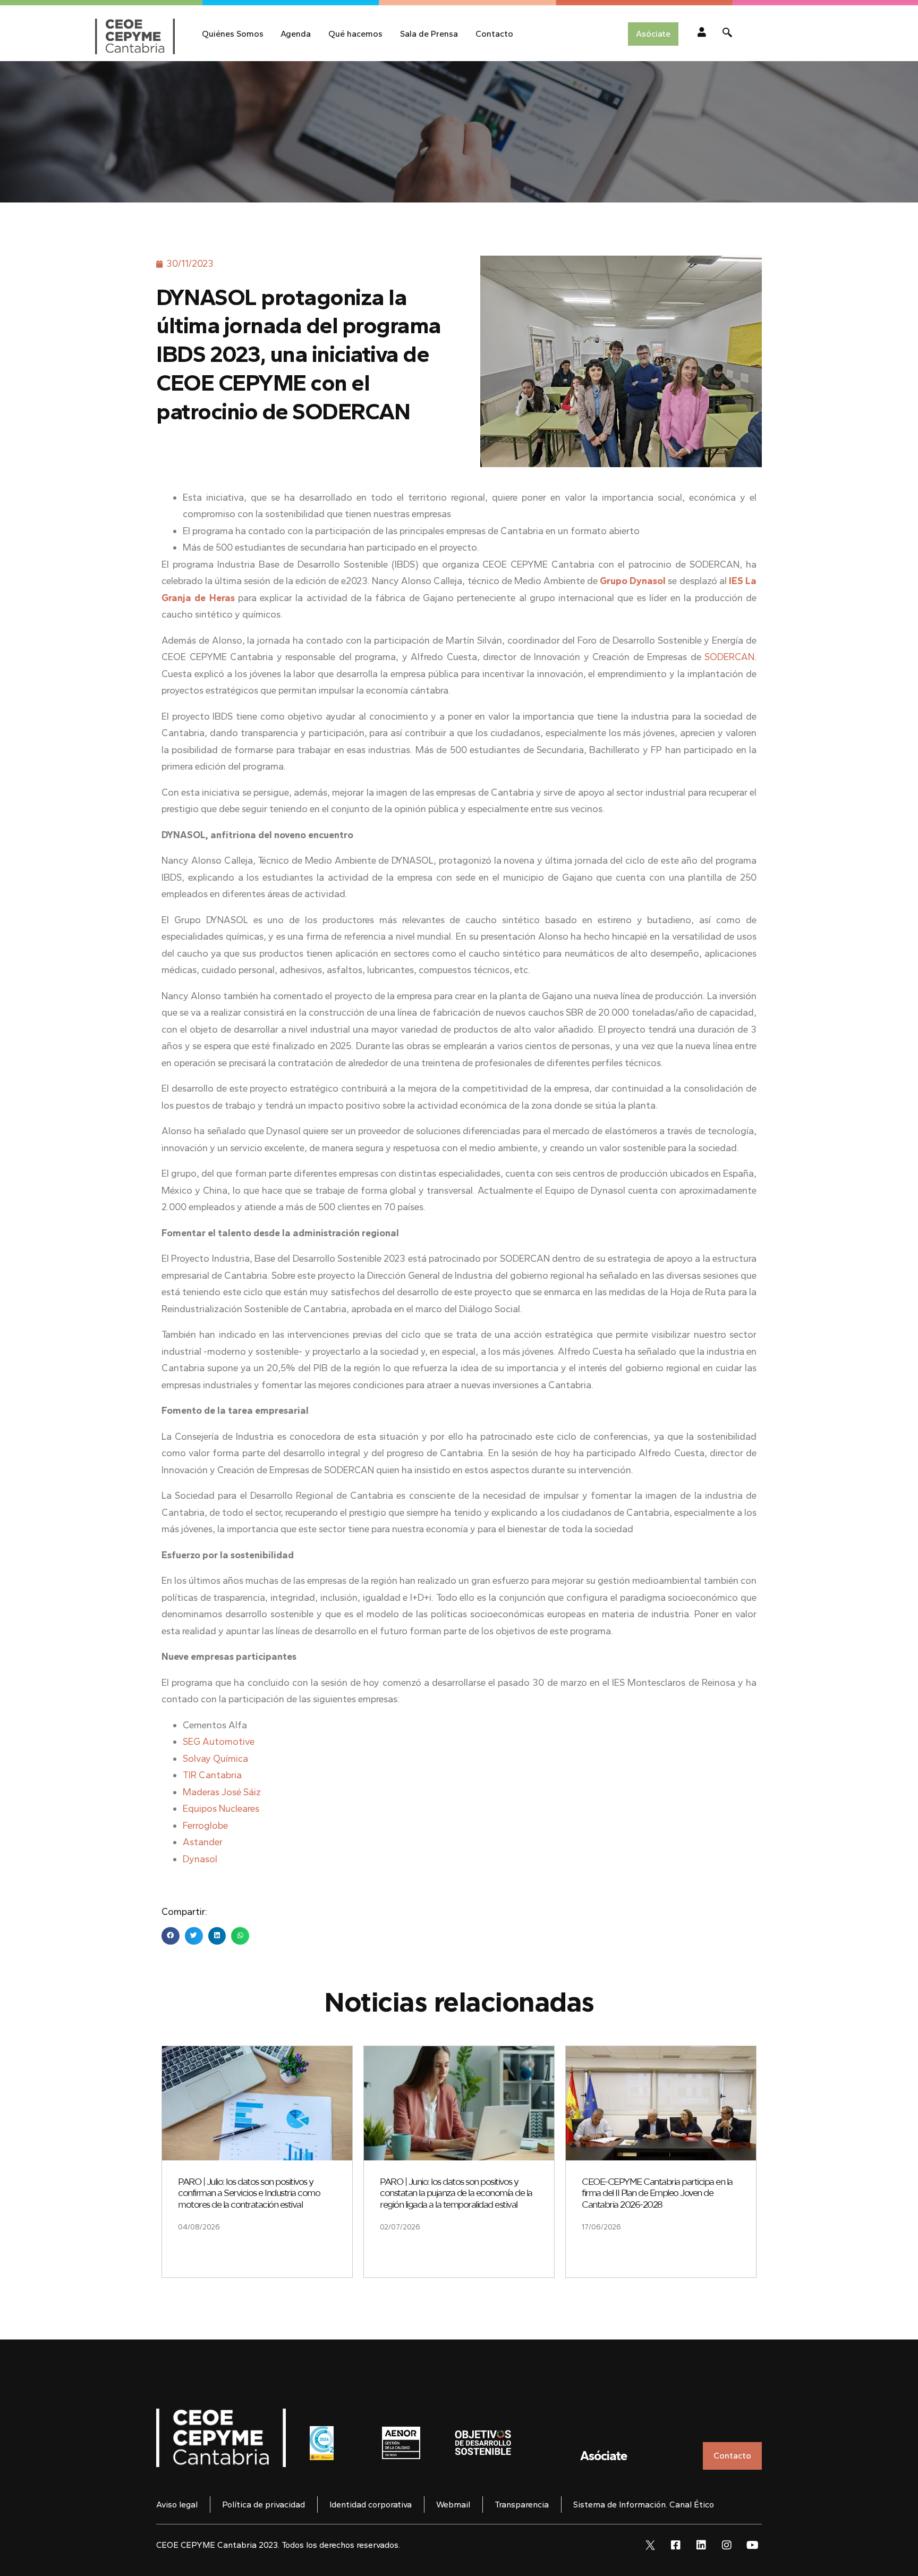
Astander (203, 1842)
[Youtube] (752, 2545)
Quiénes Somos (233, 34)
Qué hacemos (355, 34)
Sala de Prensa (429, 34)
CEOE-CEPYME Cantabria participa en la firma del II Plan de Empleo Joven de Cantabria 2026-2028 (657, 2193)
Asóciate (603, 2456)
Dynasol (200, 1859)
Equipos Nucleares (221, 1809)
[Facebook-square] (676, 2545)
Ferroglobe (205, 1826)
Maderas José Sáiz (222, 1792)
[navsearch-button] (727, 34)
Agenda (296, 34)
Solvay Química (215, 1759)
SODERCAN (729, 657)
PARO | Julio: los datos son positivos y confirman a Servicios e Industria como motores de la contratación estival (249, 2193)
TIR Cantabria (212, 1775)
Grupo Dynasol (633, 581)
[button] (171, 1936)
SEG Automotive (219, 1742)
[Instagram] (727, 2545)
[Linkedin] (701, 2545)
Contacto (494, 34)
